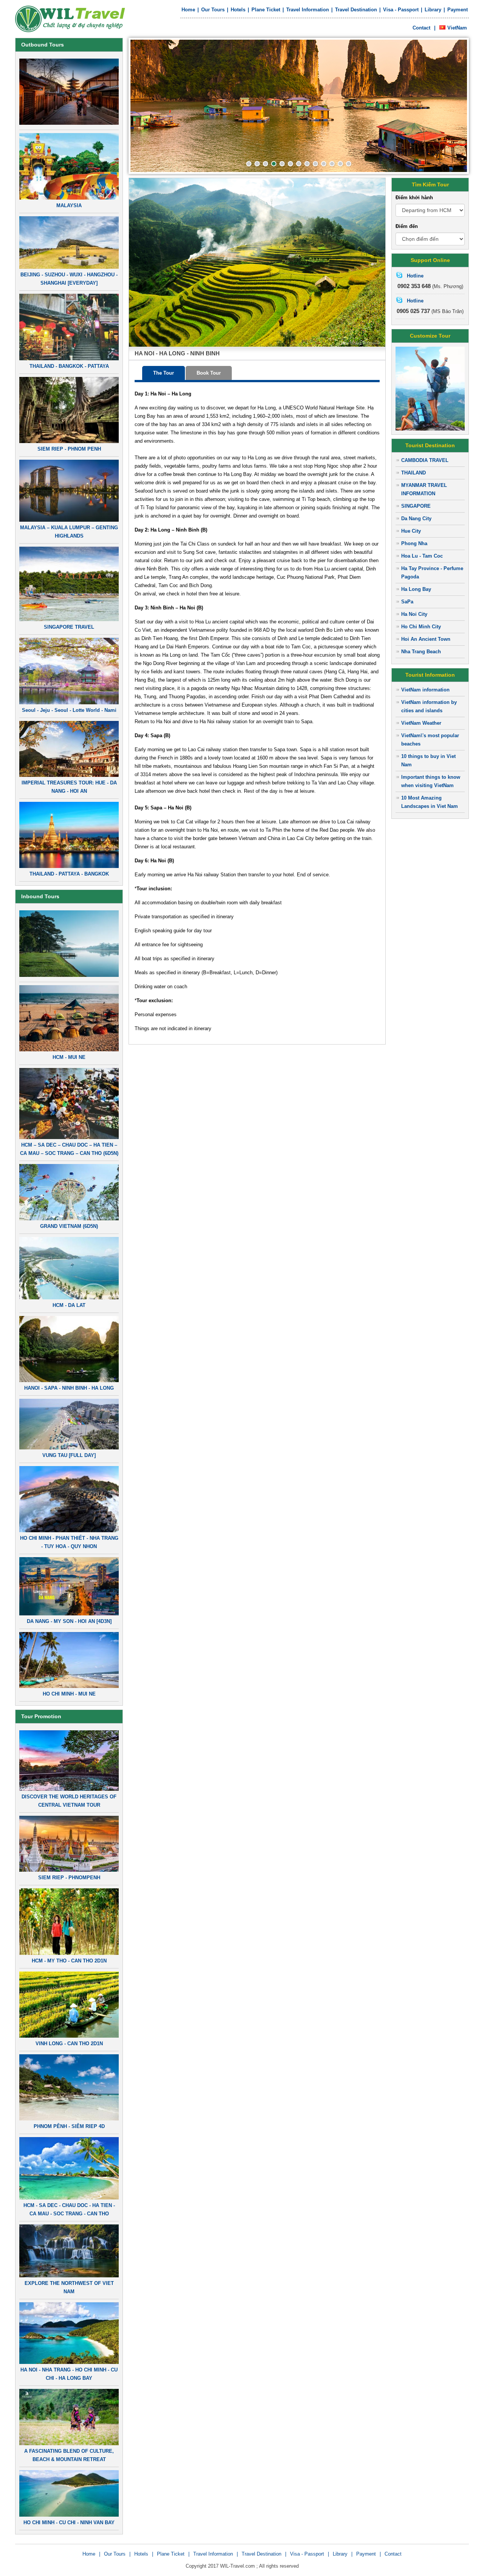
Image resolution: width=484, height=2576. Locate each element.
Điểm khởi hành (414, 198)
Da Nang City (416, 518)
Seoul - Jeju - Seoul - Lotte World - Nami (69, 710)
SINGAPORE (416, 506)
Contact (421, 28)
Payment (458, 10)
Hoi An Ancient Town (426, 639)
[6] (290, 164)
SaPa (407, 602)
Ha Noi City (414, 614)
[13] (349, 164)
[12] (340, 164)
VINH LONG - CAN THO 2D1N (69, 2044)
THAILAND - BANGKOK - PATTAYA (69, 366)
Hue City (411, 531)
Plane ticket (266, 10)
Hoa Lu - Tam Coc (422, 556)
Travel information (308, 10)
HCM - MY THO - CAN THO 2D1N (69, 1961)
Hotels (238, 10)
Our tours (213, 10)
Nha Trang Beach (421, 652)
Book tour (209, 373)
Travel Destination (356, 10)
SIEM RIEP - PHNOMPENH (69, 1878)
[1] (249, 164)
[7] (299, 164)
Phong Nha (414, 543)
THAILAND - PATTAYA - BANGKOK (69, 874)
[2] (257, 164)
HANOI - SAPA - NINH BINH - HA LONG (69, 1388)
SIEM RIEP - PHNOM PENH (69, 449)
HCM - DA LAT (69, 1305)
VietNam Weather (421, 723)
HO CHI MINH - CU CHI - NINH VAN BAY (69, 2523)
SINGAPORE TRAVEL (69, 627)
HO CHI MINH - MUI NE (69, 1694)
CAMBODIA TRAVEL (425, 460)
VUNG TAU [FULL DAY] (69, 1455)
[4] (274, 164)
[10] (324, 164)
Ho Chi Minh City (421, 627)
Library (433, 10)
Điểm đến (407, 226)
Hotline (415, 276)
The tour (164, 373)
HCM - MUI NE (69, 1057)
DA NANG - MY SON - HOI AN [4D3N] (69, 1621)
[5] (282, 164)
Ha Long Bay (416, 589)
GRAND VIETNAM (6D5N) (69, 1226)
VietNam (457, 28)
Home (188, 10)
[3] (265, 164)
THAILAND (413, 473)
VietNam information (425, 690)
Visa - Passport (401, 10)
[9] (315, 164)
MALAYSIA (69, 205)
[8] (307, 164)
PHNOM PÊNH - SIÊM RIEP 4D (69, 2126)
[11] (332, 164)
